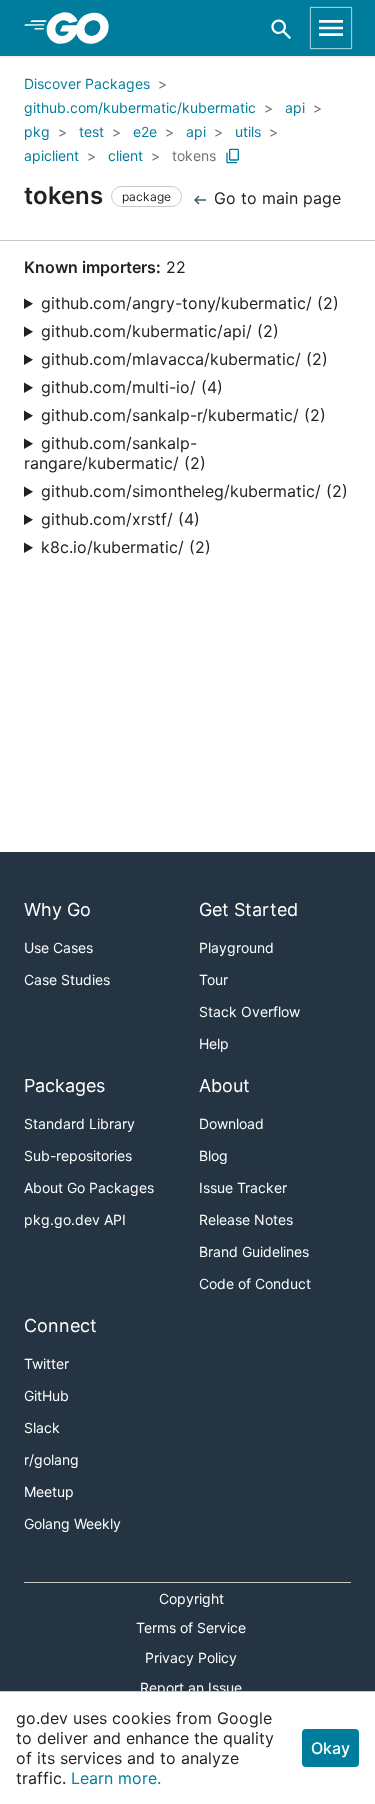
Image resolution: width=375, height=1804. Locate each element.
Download (231, 1123)
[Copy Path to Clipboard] (233, 156)
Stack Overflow (249, 1011)
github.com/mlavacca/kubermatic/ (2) (184, 359)
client (125, 155)
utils (248, 131)
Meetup (49, 1491)
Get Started (248, 909)
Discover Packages (87, 83)
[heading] (84, 28)
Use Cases (58, 947)
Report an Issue (191, 1687)
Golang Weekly (72, 1523)
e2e (145, 131)
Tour (213, 979)
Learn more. (116, 1778)
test (91, 131)
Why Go (57, 909)
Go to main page (275, 198)
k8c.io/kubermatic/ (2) (126, 547)
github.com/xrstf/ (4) (120, 519)
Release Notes (246, 1219)
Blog (213, 1155)
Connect (60, 1325)
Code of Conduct (255, 1283)
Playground (236, 947)
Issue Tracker (243, 1187)
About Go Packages (89, 1187)
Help (214, 1043)
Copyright (191, 1598)
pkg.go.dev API (75, 1219)
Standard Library (79, 1123)
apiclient (51, 155)
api (295, 107)
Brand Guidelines (254, 1251)
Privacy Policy (191, 1657)
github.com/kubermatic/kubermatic (140, 107)
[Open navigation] (331, 28)
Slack (42, 1427)
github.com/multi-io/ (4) (132, 387)
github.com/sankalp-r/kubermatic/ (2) (183, 415)
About (224, 1085)
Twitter (46, 1363)
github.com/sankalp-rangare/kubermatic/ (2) (115, 453)
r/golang (51, 1459)
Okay (330, 1748)
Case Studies (67, 979)
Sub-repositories (78, 1155)
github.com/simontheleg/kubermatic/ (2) (194, 491)
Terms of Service (191, 1627)
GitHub (46, 1395)
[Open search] (281, 28)
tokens (194, 155)
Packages (64, 1085)
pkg (37, 131)
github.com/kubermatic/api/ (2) (160, 331)
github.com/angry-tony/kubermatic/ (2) (190, 303)
